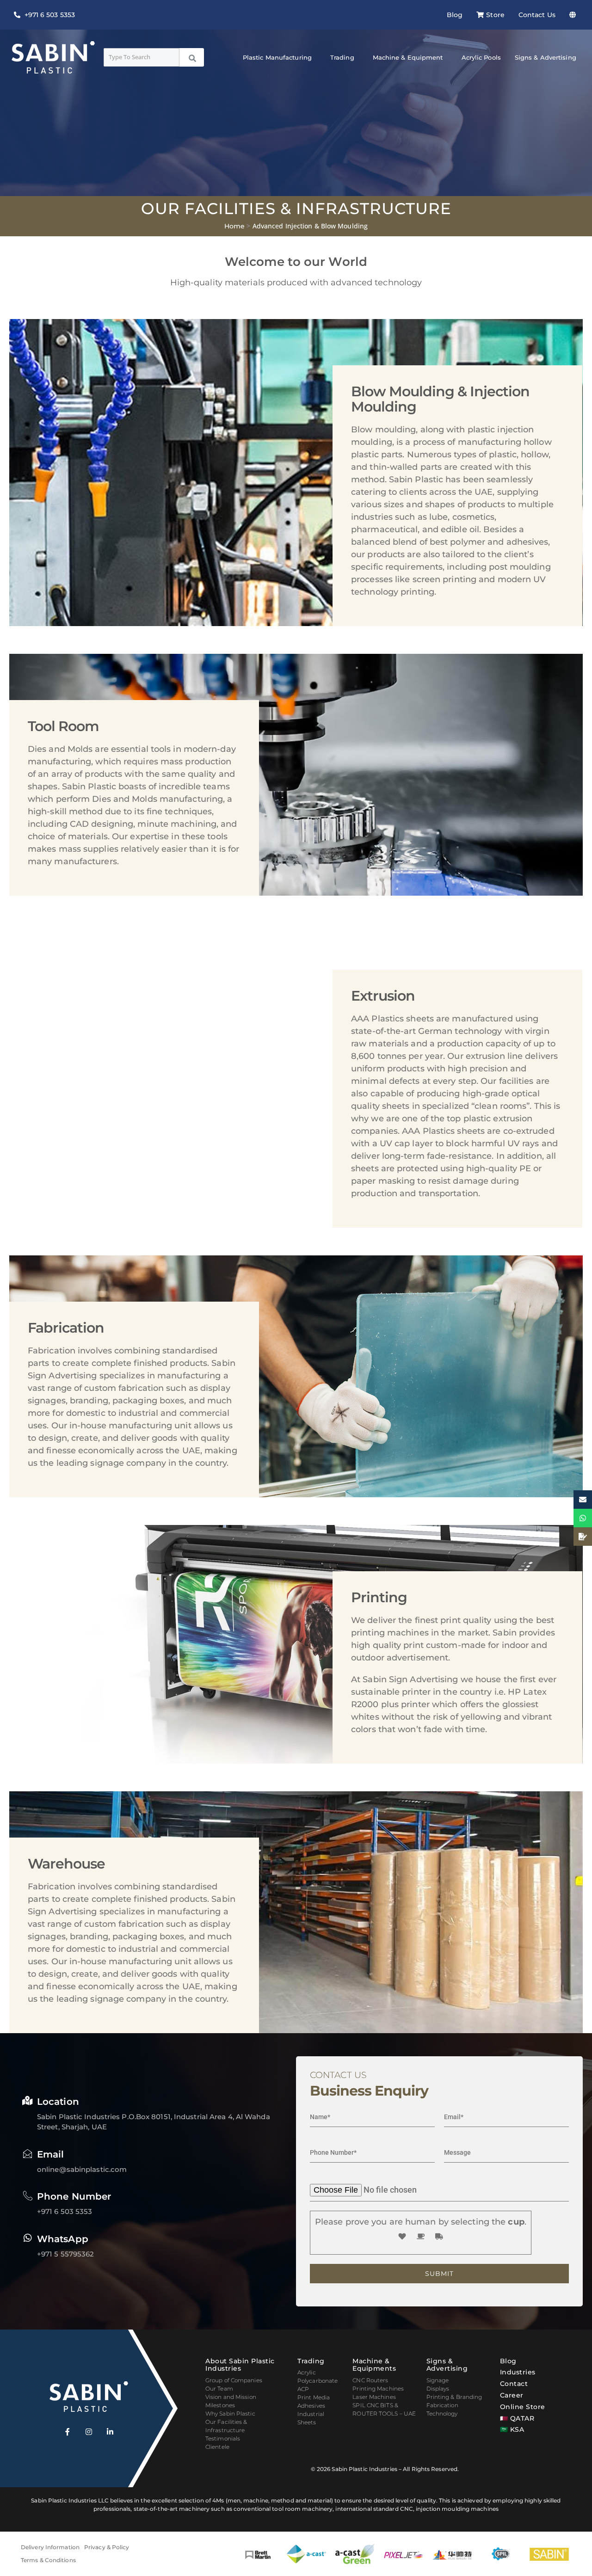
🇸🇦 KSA (512, 2429)
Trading (342, 57)
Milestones (220, 2405)
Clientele (217, 2447)
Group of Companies (234, 2380)
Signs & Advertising (546, 57)
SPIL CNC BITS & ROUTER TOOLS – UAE (384, 2409)
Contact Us (537, 15)
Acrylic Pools (481, 57)
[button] (575, 15)
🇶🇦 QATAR (517, 2418)
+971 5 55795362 (66, 2254)
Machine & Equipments (374, 2365)
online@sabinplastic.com (82, 2169)
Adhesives (311, 2406)
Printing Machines (378, 2388)
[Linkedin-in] (110, 2432)
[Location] (28, 2101)
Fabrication (442, 2405)
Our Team (219, 2388)
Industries (518, 2372)
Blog (455, 15)
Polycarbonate (318, 2381)
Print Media (314, 2397)
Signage (438, 2380)
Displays (438, 2388)
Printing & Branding (454, 2397)
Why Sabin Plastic (230, 2413)
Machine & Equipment (408, 57)
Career (512, 2395)
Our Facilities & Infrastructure (226, 2426)
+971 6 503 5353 (65, 2211)
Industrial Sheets (311, 2418)
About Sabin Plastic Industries (240, 2365)
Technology (442, 2413)
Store (495, 15)
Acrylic (307, 2372)
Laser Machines (374, 2397)
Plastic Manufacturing (277, 57)
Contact (514, 2384)
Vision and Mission (231, 2397)
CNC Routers (370, 2380)
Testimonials (223, 2438)
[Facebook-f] (68, 2432)
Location (58, 2102)
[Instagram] (89, 2432)
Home (234, 226)
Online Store (523, 2407)
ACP (303, 2389)
